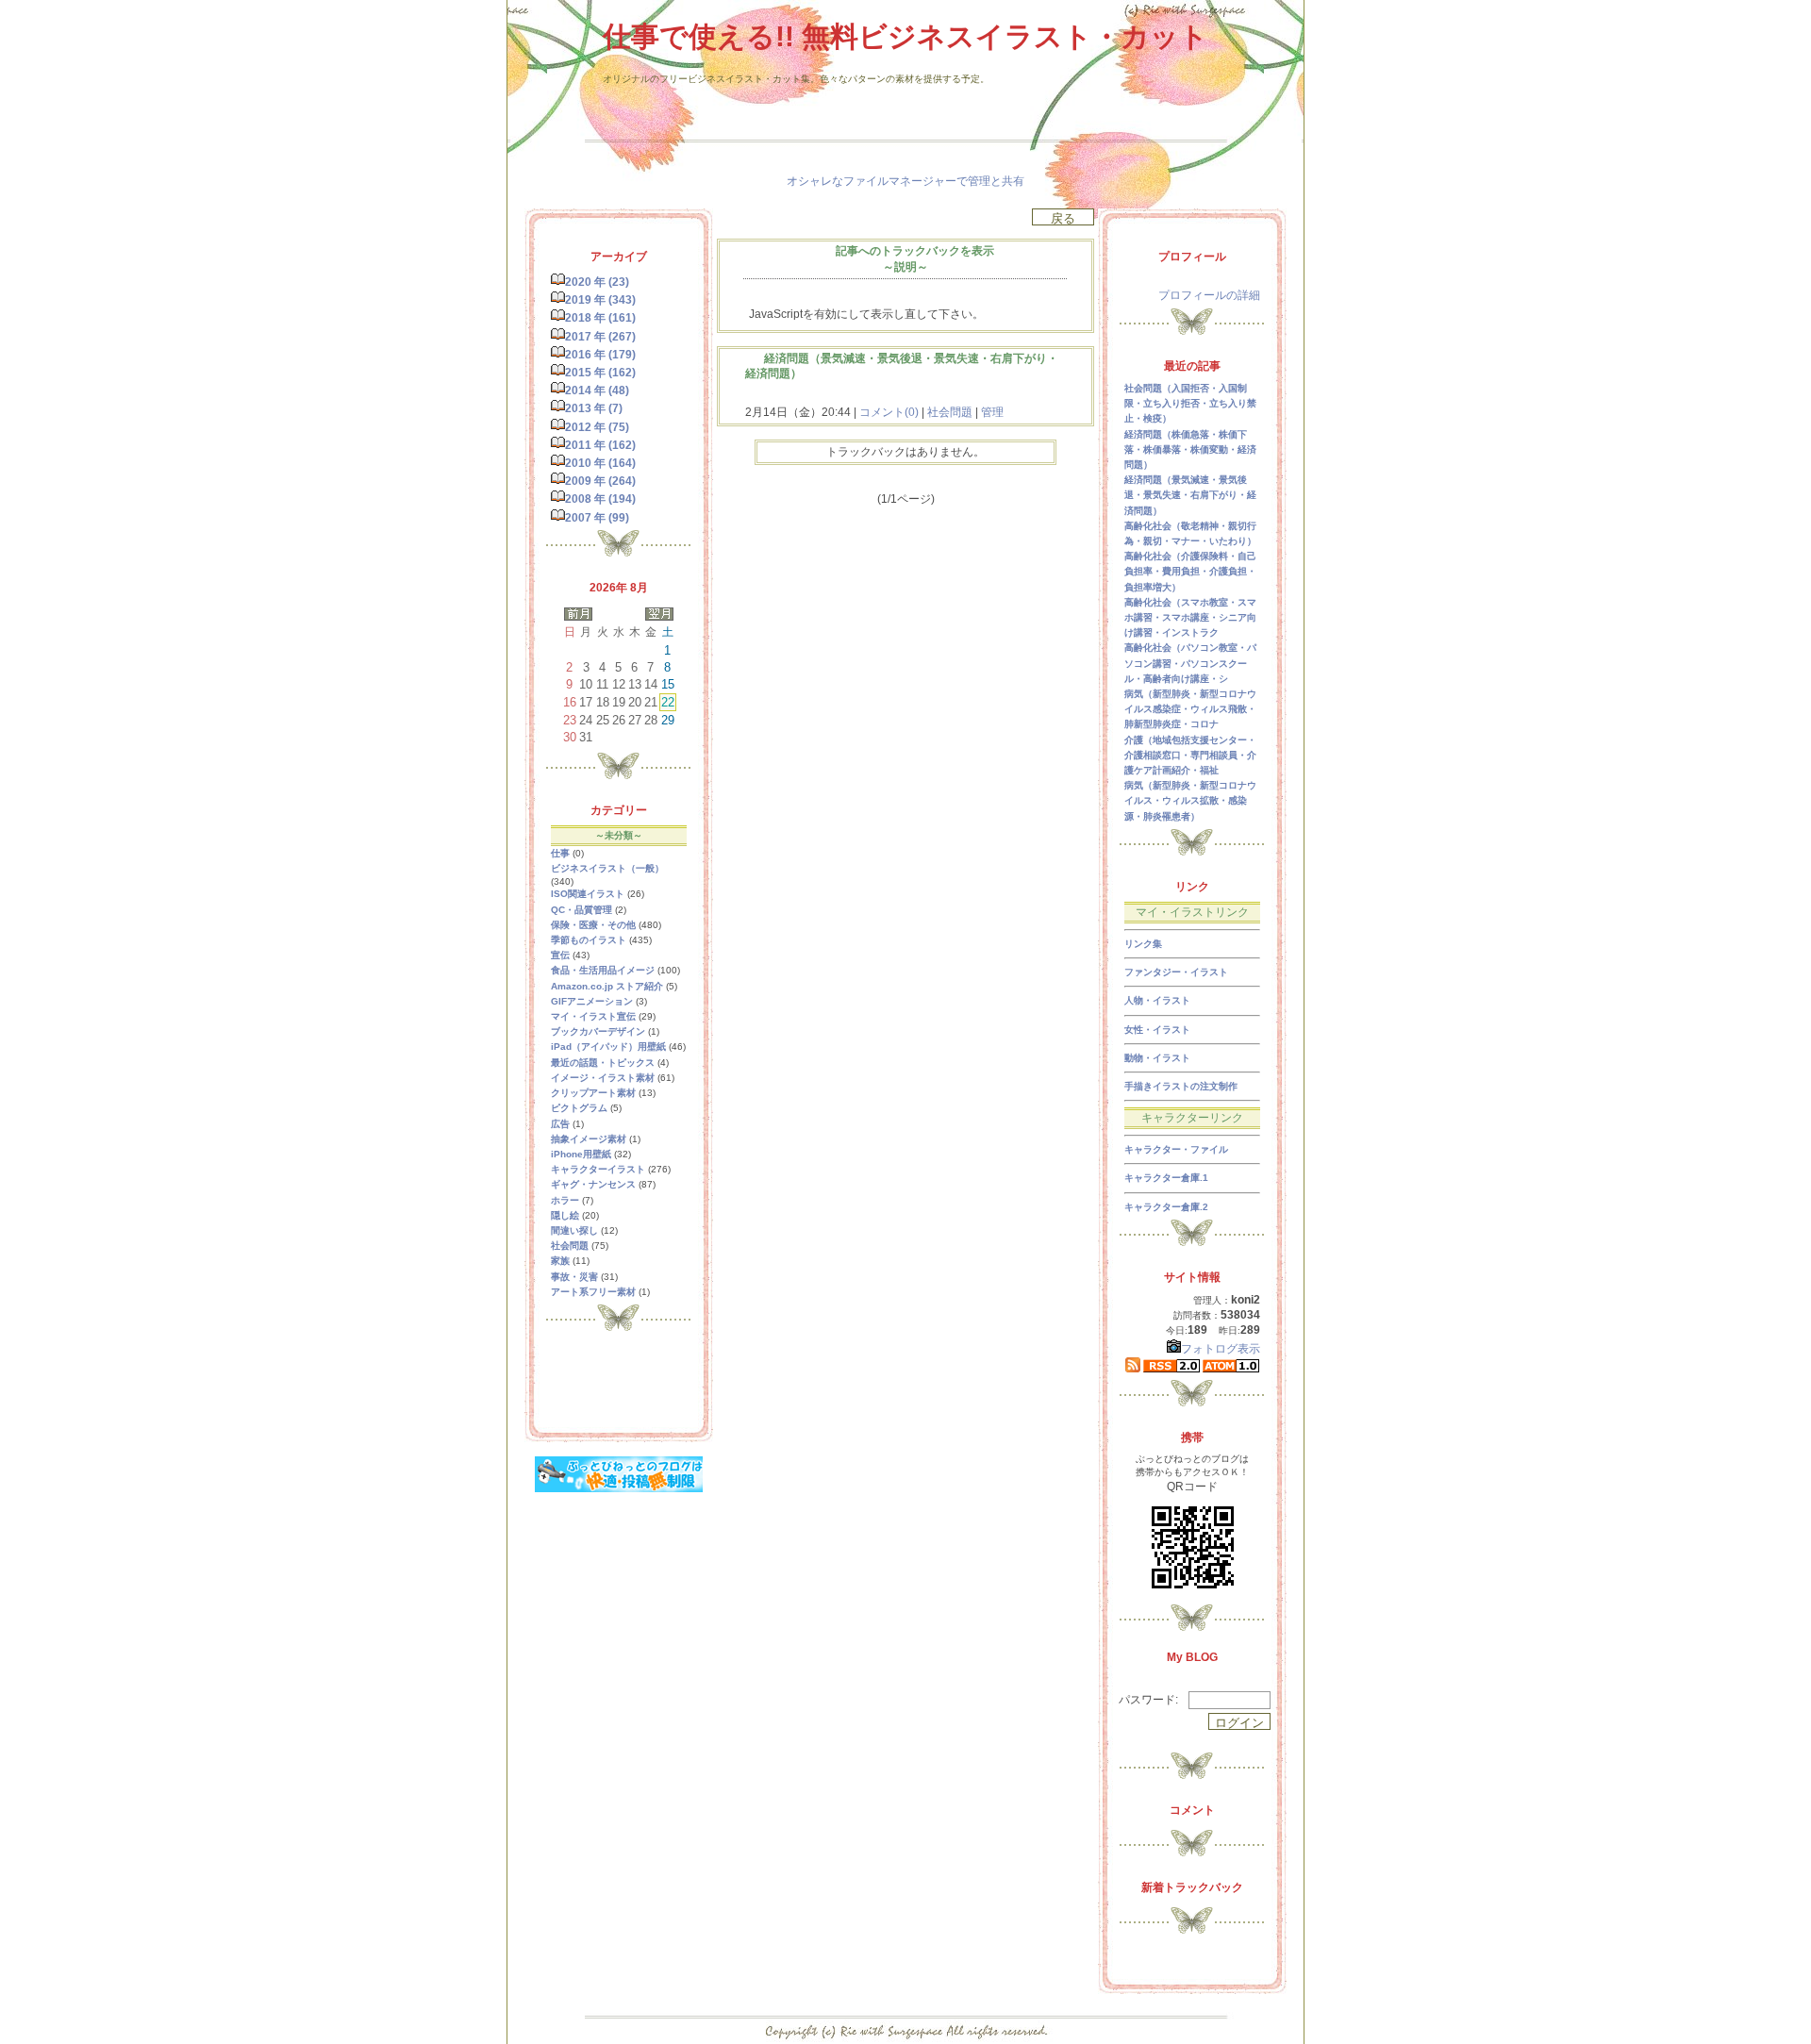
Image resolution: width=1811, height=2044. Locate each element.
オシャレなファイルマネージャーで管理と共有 (905, 181)
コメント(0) (888, 412)
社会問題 (950, 412)
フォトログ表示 (1221, 1349)
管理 (992, 412)
